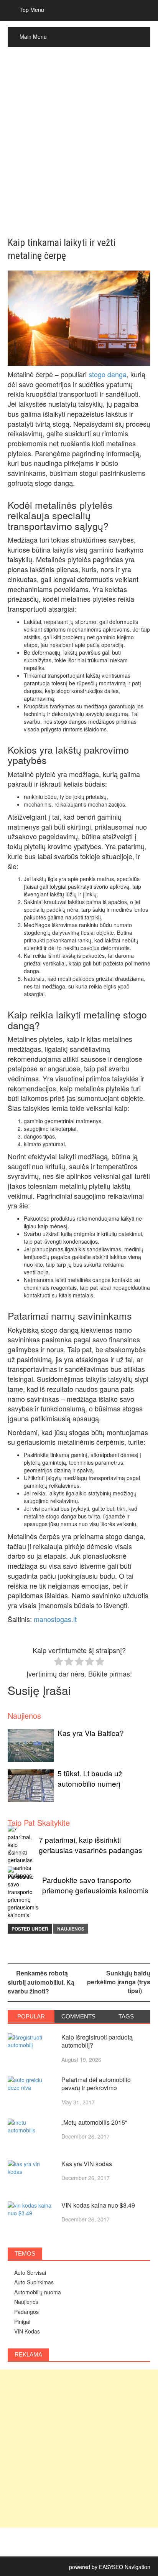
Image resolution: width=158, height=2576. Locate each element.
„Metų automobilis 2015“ (94, 2122)
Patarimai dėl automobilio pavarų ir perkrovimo (96, 2084)
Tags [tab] (126, 2016)
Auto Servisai (30, 2272)
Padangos (26, 2312)
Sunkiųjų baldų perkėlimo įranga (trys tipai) (119, 1982)
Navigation (137, 2567)
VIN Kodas (27, 2331)
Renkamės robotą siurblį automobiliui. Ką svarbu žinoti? (41, 1982)
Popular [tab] (31, 2016)
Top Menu (32, 10)
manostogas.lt (55, 1619)
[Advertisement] (79, 142)
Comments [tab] (78, 2016)
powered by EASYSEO (96, 2567)
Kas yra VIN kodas (87, 2164)
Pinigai (22, 2322)
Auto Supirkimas (34, 2282)
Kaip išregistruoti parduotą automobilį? (97, 2041)
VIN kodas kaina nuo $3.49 (98, 2205)
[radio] (58, 1662)
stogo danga (108, 374)
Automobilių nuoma (38, 2292)
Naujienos (71, 1929)
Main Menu (33, 36)
